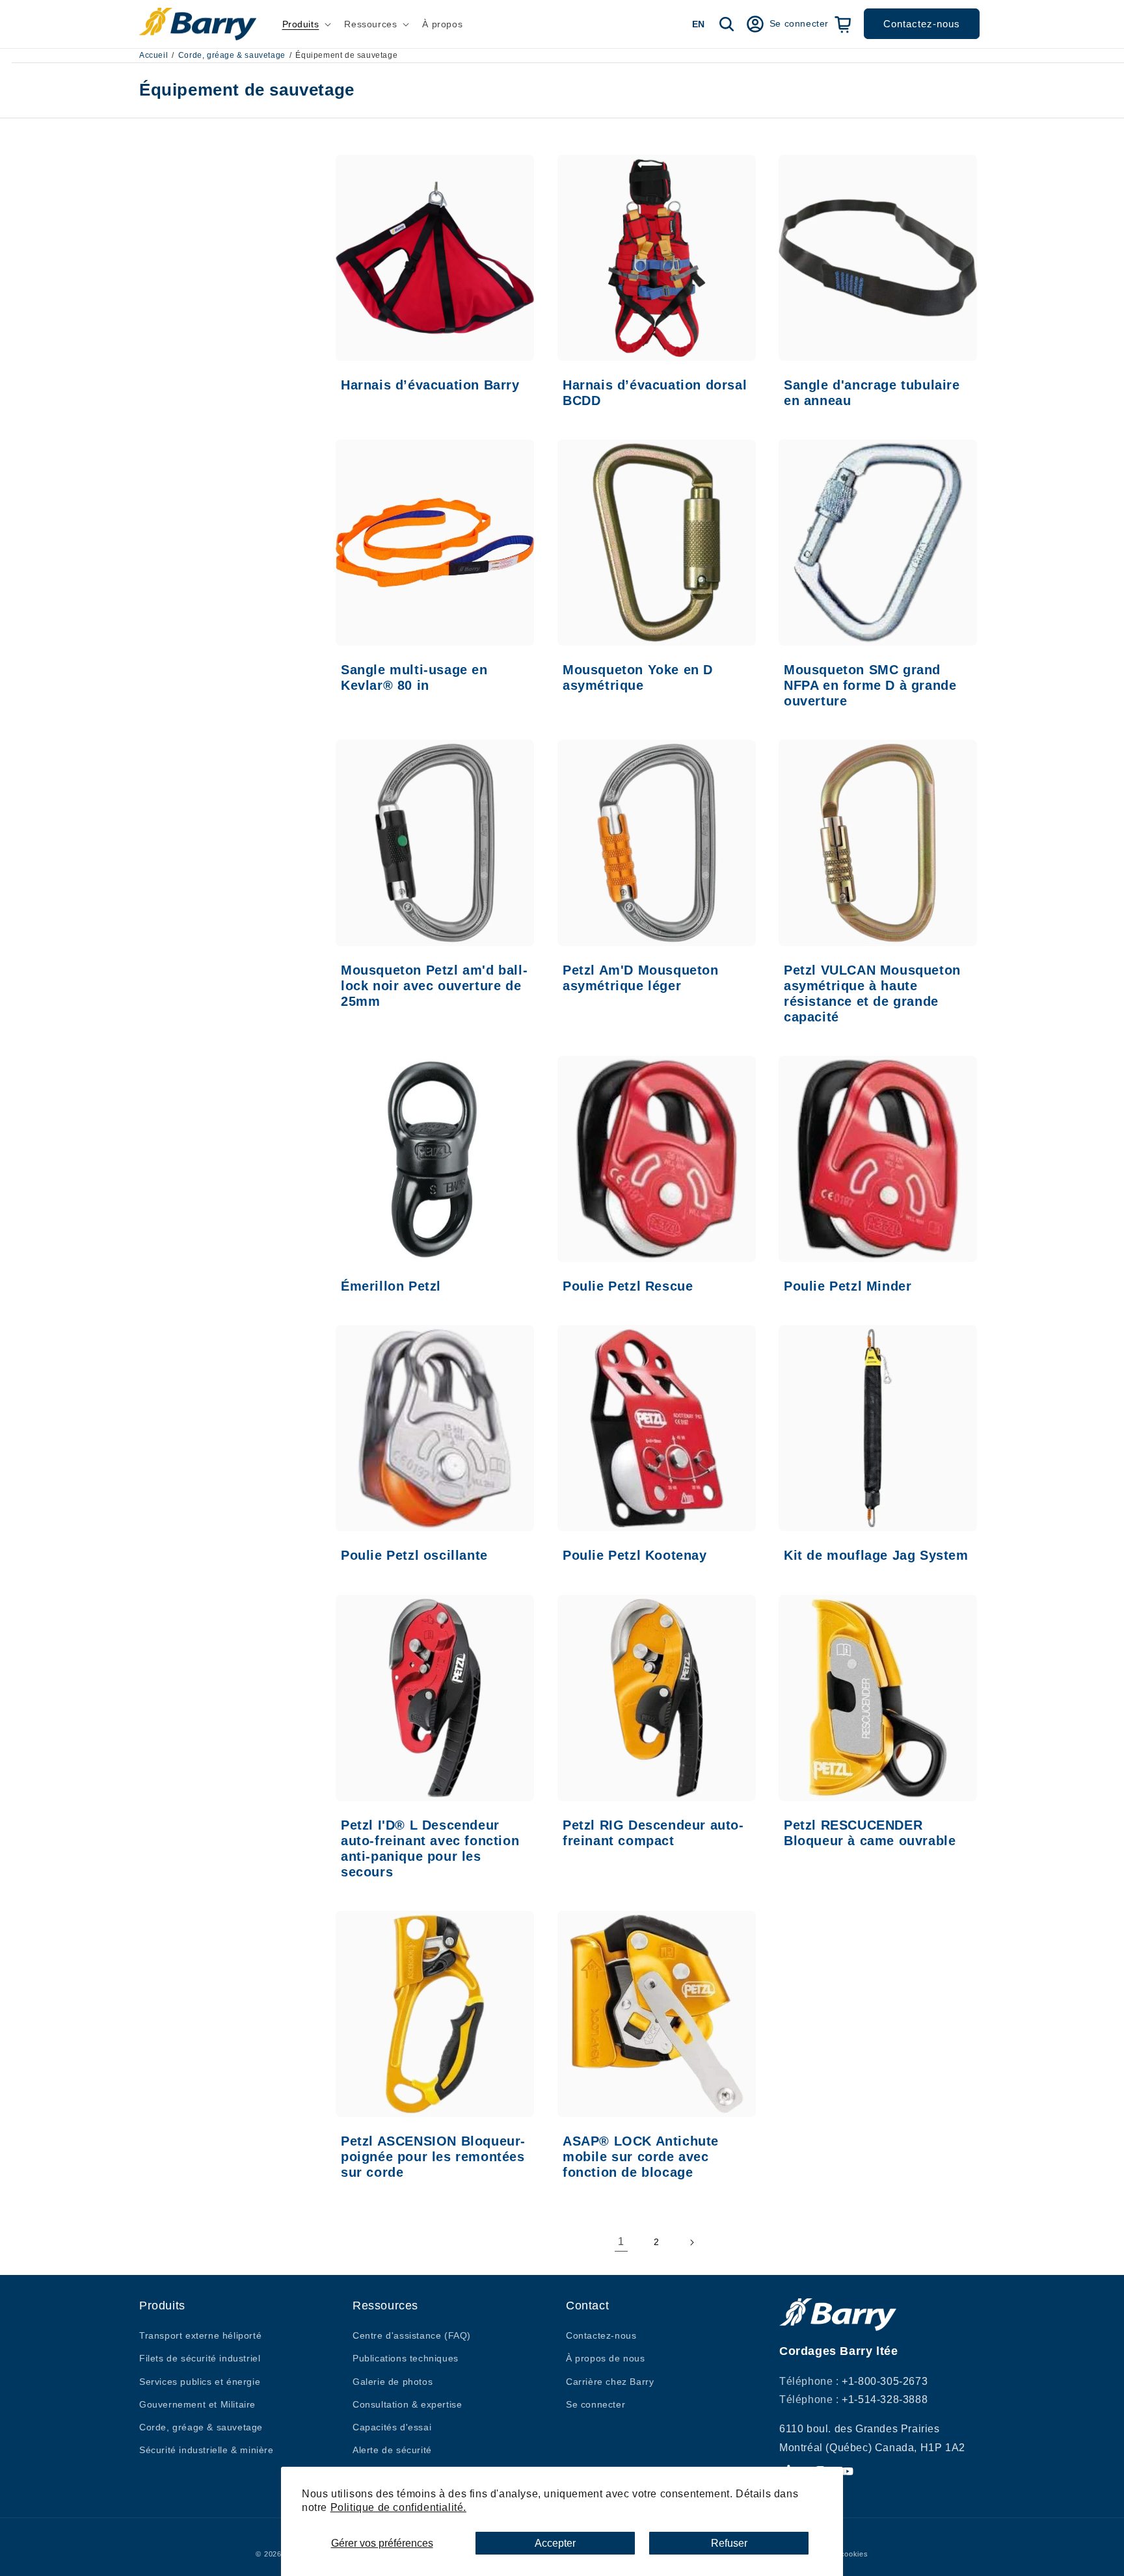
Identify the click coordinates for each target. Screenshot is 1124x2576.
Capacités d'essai (392, 2427)
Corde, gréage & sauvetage (232, 55)
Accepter (555, 2543)
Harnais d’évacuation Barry (430, 385)
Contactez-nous (922, 24)
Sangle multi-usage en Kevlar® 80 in (414, 677)
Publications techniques (406, 2358)
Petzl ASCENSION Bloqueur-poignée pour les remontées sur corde (433, 2156)
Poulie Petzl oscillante (414, 1555)
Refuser (729, 2543)
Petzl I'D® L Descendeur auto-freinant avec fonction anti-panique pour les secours (430, 1848)
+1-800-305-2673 (885, 2381)
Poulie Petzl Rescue (628, 1286)
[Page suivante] (691, 2242)
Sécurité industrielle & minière (207, 2450)
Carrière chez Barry (610, 2382)
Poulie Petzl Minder (848, 1286)
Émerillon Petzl (391, 1286)
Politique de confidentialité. (398, 2507)
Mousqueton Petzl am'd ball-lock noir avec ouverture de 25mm (434, 986)
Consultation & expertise (407, 2404)
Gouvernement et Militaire (197, 2404)
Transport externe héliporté (200, 2335)
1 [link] (621, 2241)
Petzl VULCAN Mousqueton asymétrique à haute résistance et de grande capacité (872, 993)
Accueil (154, 55)
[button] (306, 24)
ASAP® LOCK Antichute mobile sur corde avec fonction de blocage (641, 2156)
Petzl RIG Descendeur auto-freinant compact (653, 1832)
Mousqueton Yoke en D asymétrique (638, 677)
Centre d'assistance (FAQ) (412, 2335)
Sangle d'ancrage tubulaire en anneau (872, 393)
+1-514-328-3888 (885, 2399)
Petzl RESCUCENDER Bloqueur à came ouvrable (870, 1832)
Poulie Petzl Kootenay (635, 1555)
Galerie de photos (393, 2382)
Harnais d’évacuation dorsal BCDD (655, 393)
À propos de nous (606, 2358)
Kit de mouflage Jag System (876, 1555)
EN (698, 24)
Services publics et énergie (200, 2382)
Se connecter (595, 2404)
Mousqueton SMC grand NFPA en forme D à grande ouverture (870, 685)
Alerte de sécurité (392, 2450)
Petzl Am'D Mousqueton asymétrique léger (641, 978)
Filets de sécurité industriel (200, 2358)
